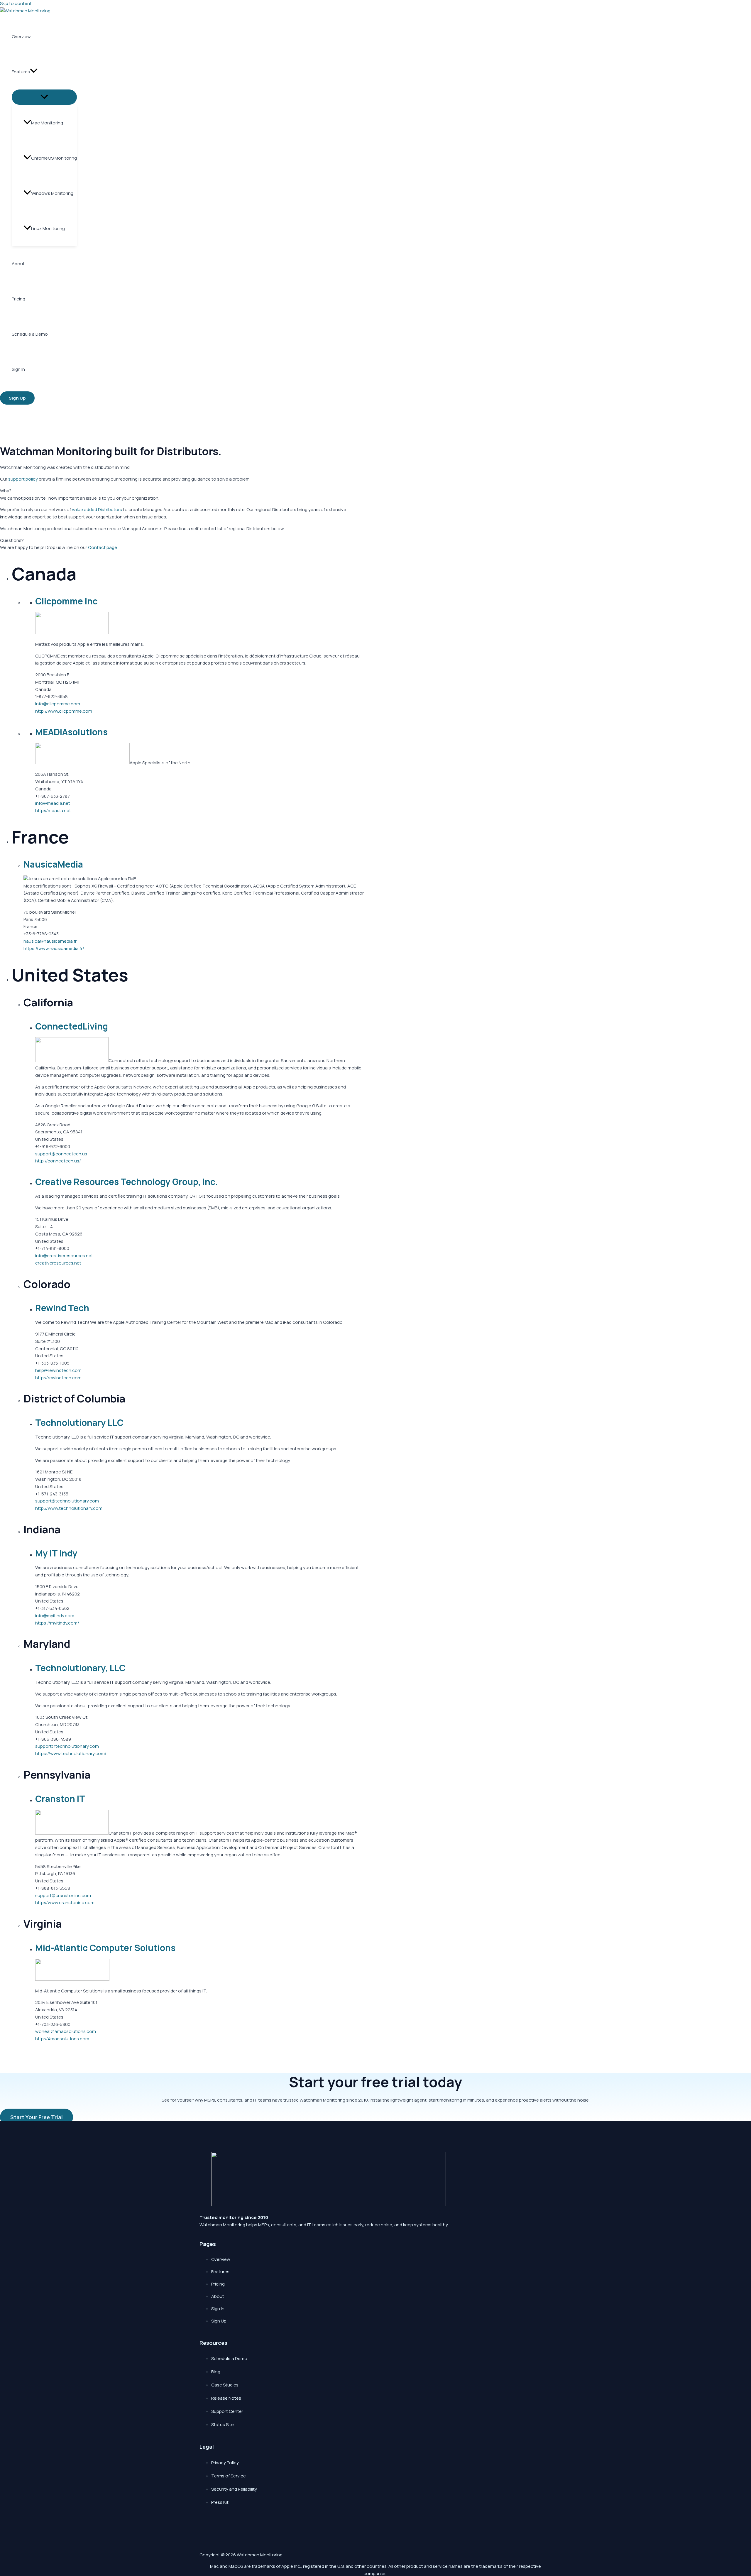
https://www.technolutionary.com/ (71, 1753)
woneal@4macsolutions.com (66, 2031)
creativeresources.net (58, 1263)
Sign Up (219, 2321)
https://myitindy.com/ (57, 1623)
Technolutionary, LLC (80, 1668)
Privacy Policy (225, 2463)
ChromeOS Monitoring (54, 158)
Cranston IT (60, 1799)
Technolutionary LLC (79, 1423)
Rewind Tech (62, 1308)
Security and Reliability (234, 2489)
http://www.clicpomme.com (64, 711)
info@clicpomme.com (58, 704)
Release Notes (226, 2398)
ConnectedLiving (72, 1026)
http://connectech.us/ (58, 1161)
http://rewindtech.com (58, 1378)
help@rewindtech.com (58, 1370)
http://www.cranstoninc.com (65, 1903)
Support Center (227, 2411)
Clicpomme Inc (66, 601)
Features (21, 72)
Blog (216, 2372)
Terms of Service (229, 2476)
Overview (21, 37)
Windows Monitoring (52, 193)
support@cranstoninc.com (63, 1895)
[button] (34, 72)
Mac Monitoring (47, 123)
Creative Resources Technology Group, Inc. (127, 1182)
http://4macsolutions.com (62, 2039)
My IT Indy (56, 1553)
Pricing (18, 299)
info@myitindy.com (55, 1616)
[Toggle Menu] (44, 97)
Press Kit (220, 2502)
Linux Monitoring (48, 228)
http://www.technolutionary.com (69, 1508)
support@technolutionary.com (67, 1501)
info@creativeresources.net (64, 1256)
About (18, 264)
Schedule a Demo (30, 334)
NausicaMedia (53, 864)
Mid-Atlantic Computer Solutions (105, 1948)
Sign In (18, 369)
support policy (23, 479)
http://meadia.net (53, 811)
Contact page (103, 547)
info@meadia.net (53, 803)
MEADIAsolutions (71, 732)
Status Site (223, 2424)
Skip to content (16, 3)
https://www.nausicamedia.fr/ (54, 948)
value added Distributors (97, 509)
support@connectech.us (61, 1154)
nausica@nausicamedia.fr (50, 941)
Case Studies (225, 2385)
